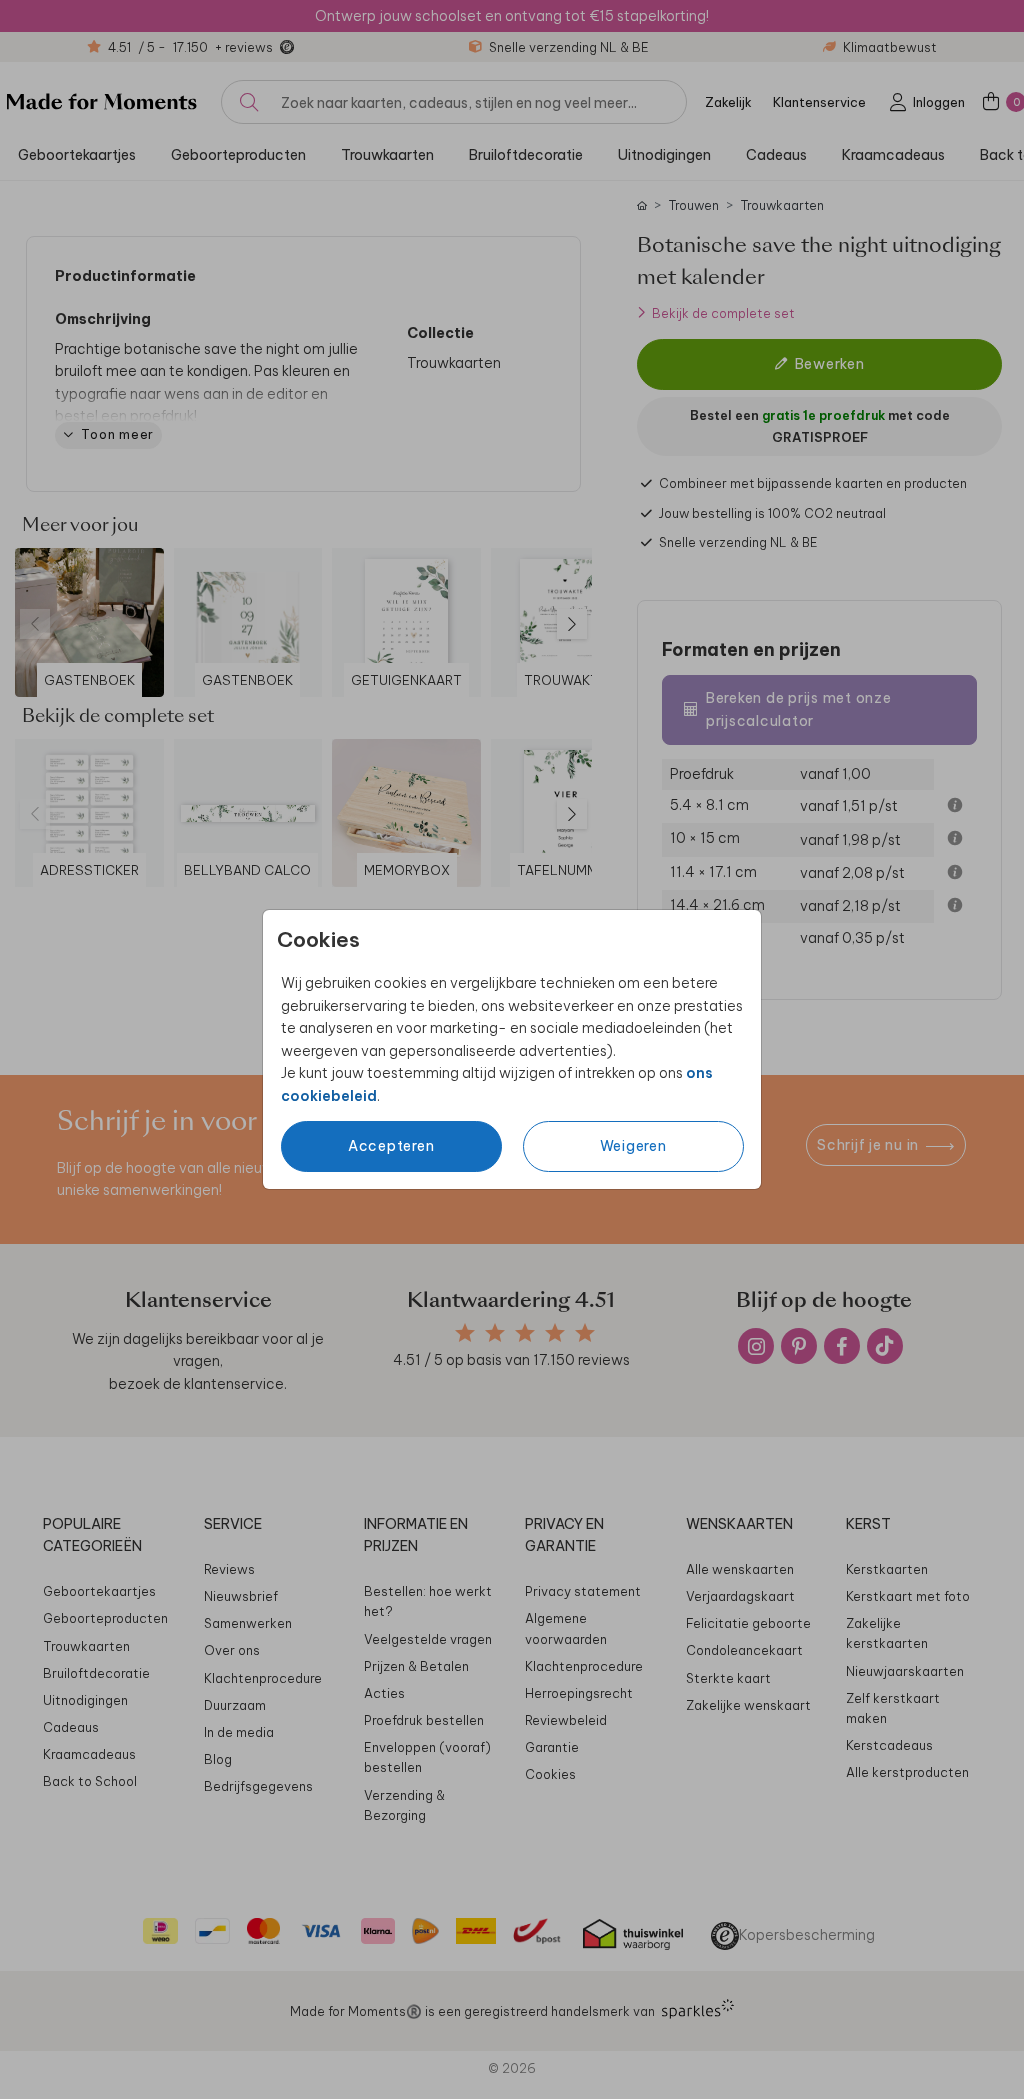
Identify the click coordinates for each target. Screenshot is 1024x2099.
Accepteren (391, 1146)
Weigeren (633, 1146)
